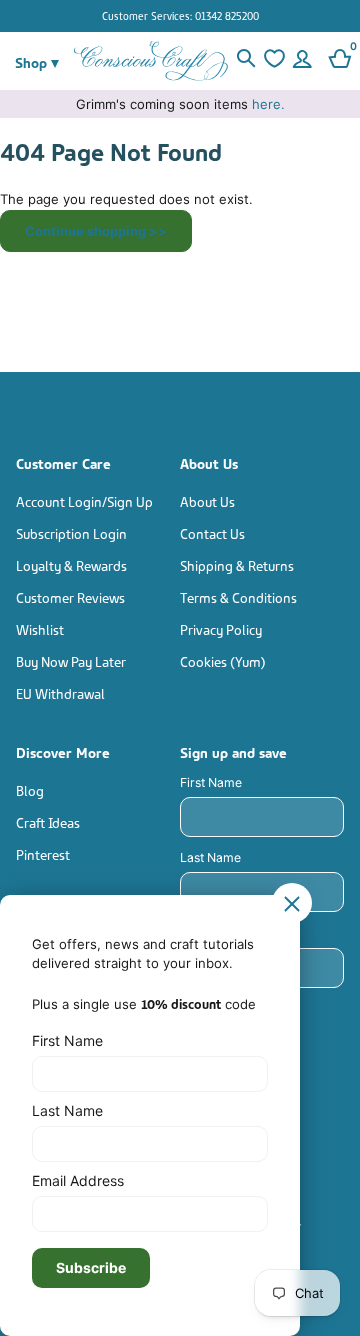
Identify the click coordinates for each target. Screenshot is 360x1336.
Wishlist (40, 628)
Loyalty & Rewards (71, 564)
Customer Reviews (70, 596)
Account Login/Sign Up (84, 500)
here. (268, 104)
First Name (211, 782)
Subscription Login (71, 532)
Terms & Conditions (238, 596)
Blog (30, 789)
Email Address (78, 1180)
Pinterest (43, 853)
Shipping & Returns (237, 564)
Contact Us (212, 532)
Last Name (210, 857)
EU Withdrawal (60, 692)
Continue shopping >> (96, 231)
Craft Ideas (48, 821)
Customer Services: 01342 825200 (180, 15)
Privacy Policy (221, 628)
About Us (207, 500)
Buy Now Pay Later (71, 660)
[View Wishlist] (274, 61)
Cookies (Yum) (223, 660)
